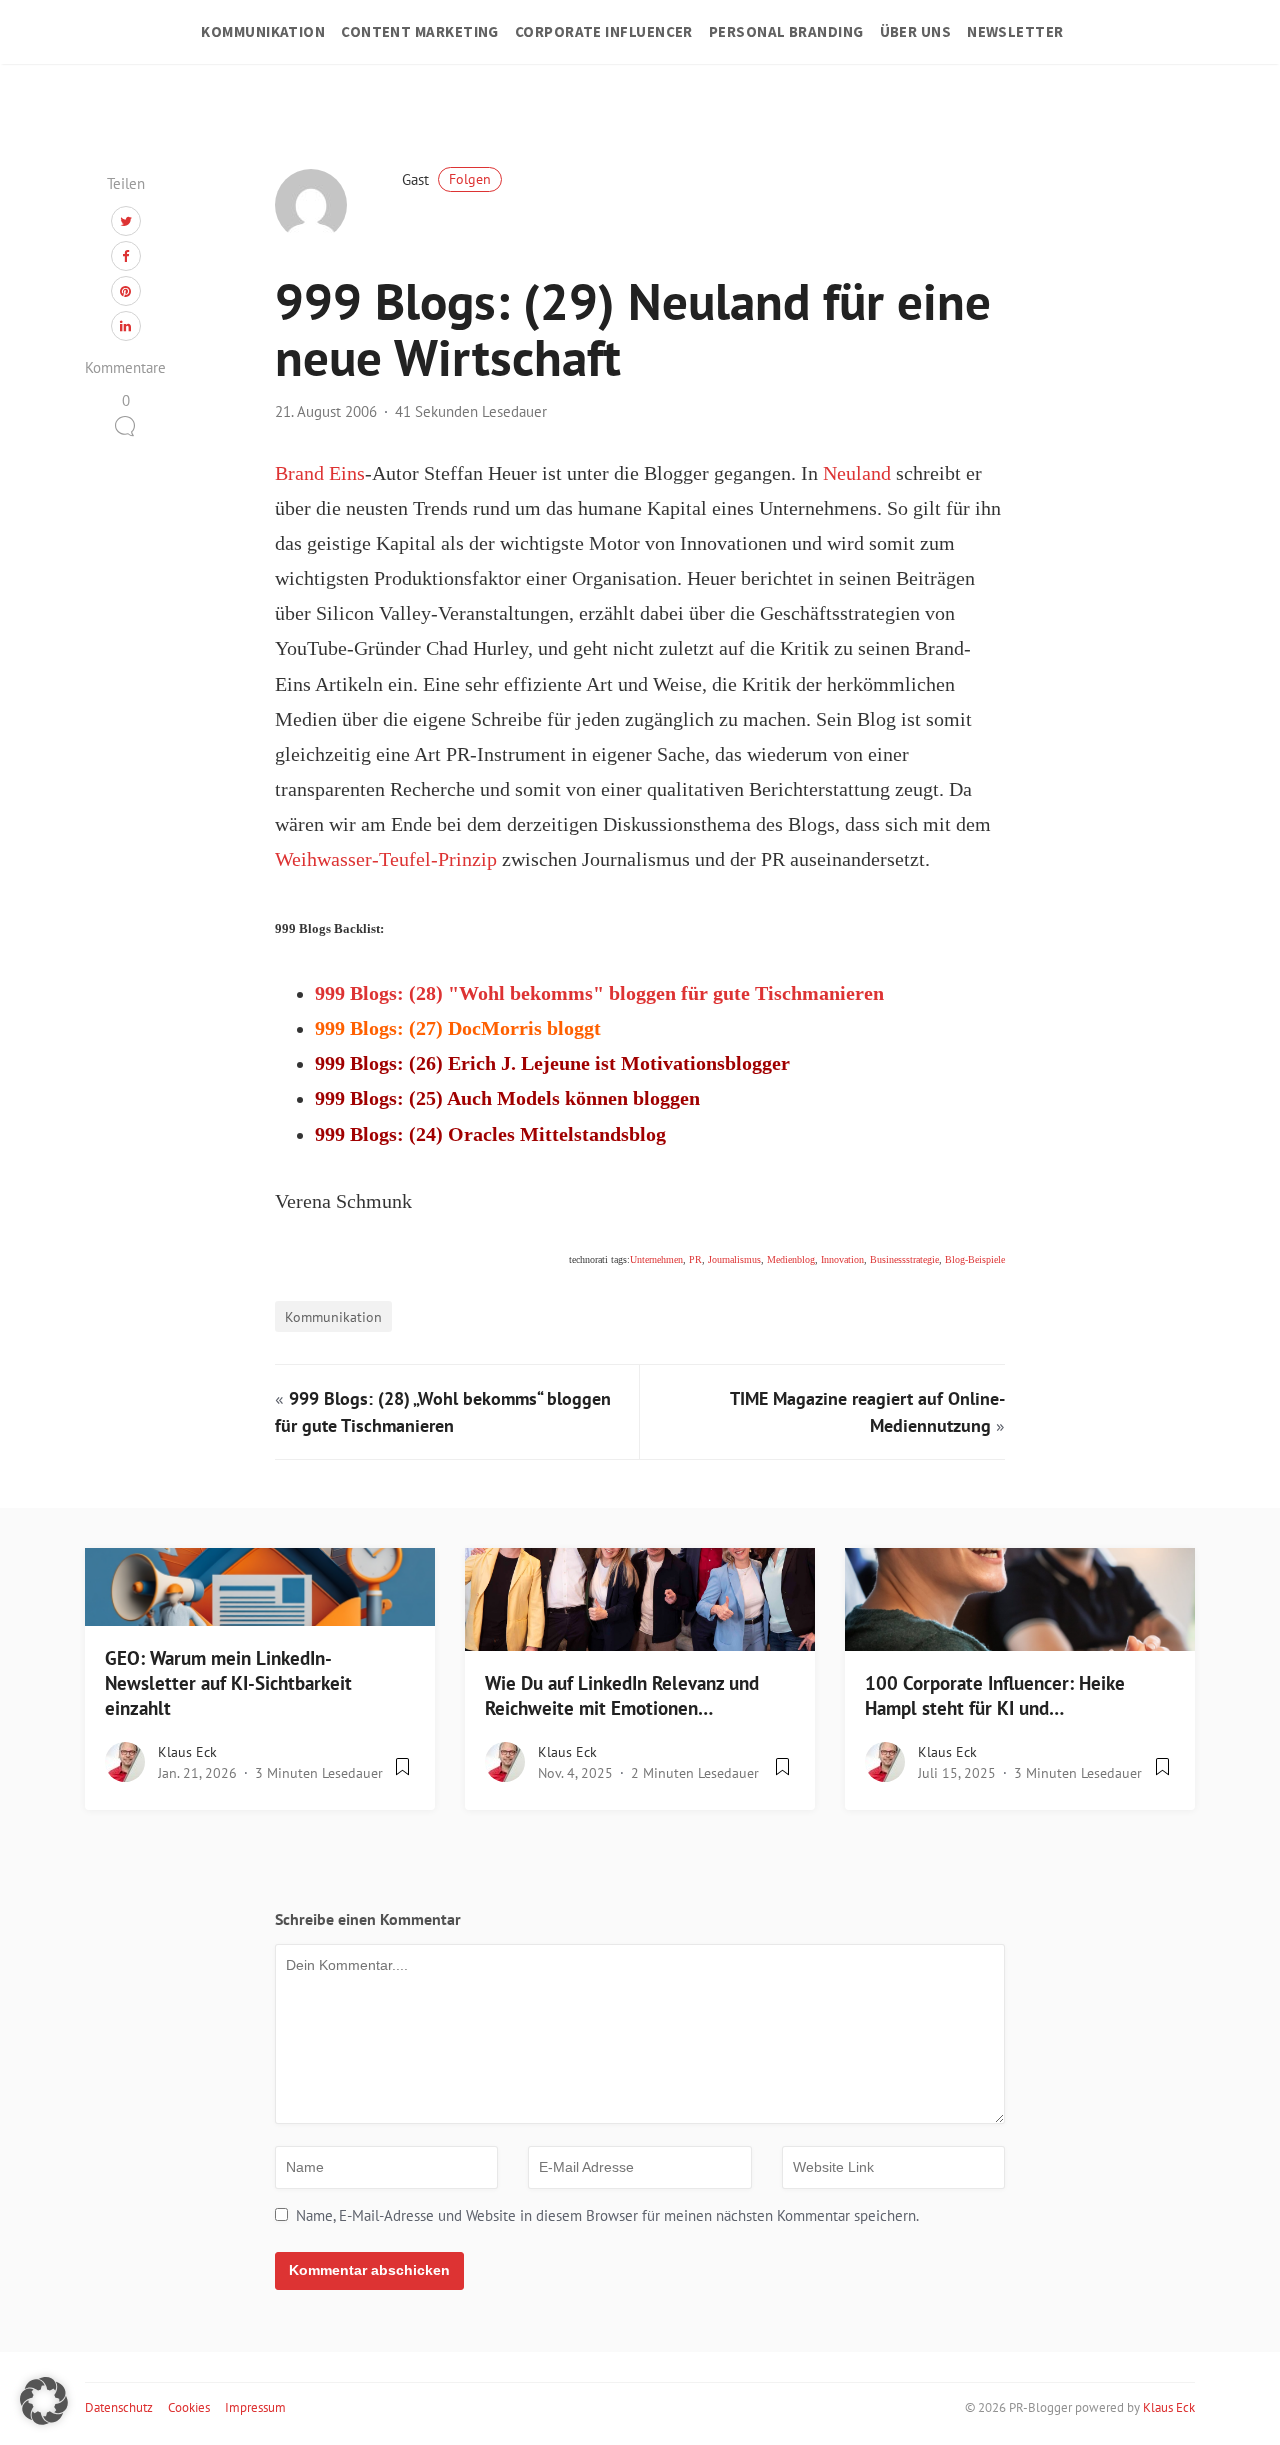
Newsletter (1015, 31)
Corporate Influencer (604, 31)
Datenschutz (119, 2407)
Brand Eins (320, 473)
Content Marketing (420, 31)
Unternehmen (656, 1259)
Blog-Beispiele (975, 1259)
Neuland (857, 473)
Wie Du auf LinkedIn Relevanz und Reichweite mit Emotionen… (622, 1695)
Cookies (189, 2407)
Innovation (842, 1259)
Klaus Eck (187, 1752)
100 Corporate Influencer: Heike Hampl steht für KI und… (995, 1695)
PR (695, 1259)
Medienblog (791, 1259)
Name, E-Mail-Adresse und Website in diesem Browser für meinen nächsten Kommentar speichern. (607, 2215)
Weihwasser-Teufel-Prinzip (386, 859)
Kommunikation (263, 31)
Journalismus (734, 1259)
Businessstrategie (904, 1259)
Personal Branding (786, 31)
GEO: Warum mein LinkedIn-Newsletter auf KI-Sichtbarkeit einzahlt (228, 1683)
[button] (44, 2401)
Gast (446, 179)
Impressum (255, 2407)
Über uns (916, 31)
